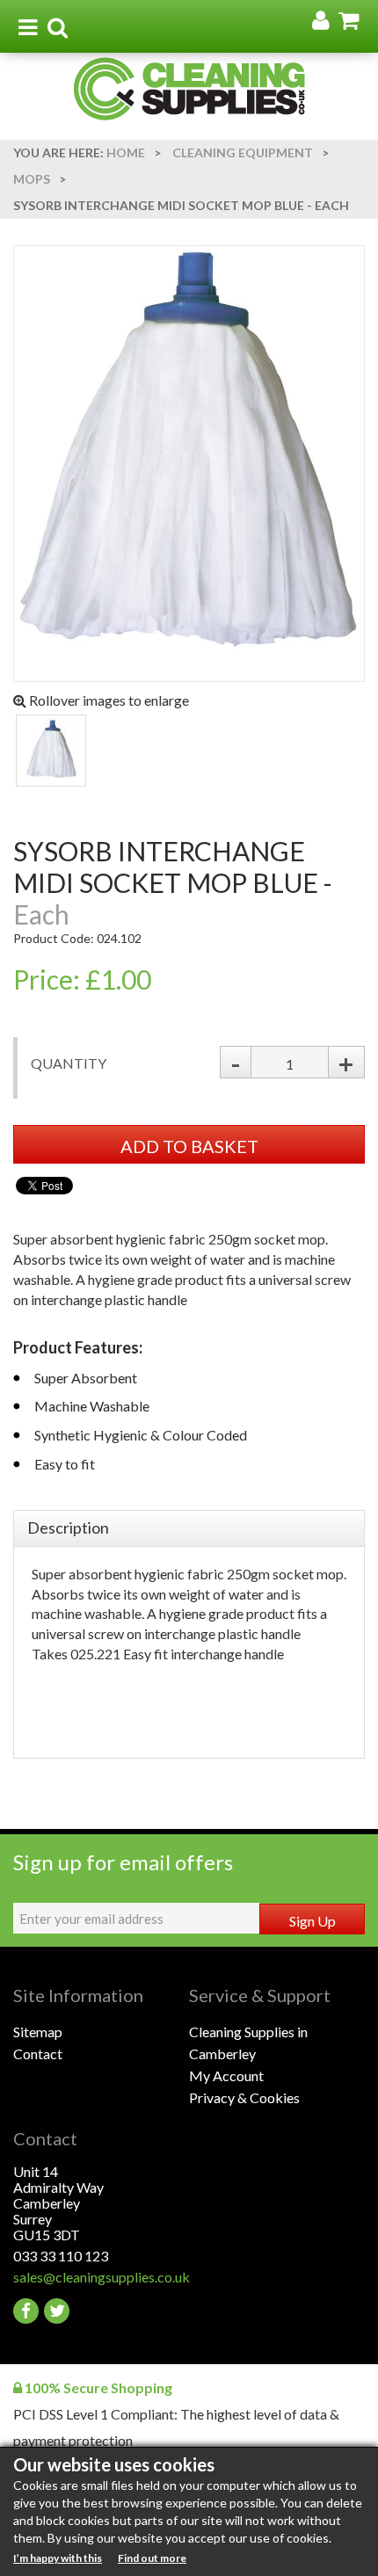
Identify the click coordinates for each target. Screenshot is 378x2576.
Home (126, 152)
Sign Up (313, 1921)
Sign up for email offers (123, 1862)
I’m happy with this (58, 2558)
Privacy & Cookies (244, 2097)
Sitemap (38, 2032)
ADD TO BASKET (189, 1146)
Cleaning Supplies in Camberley (248, 2043)
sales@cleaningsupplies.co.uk (101, 2277)
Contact (38, 2054)
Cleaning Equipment (243, 152)
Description (68, 1527)
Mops (32, 179)
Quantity (69, 1063)
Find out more (152, 2558)
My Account (226, 2075)
